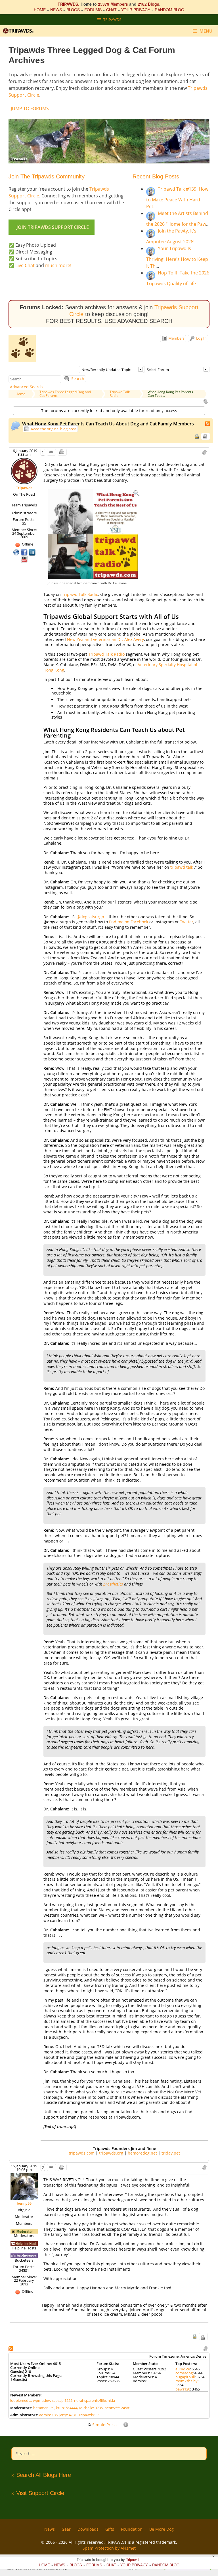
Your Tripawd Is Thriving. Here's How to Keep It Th (177, 257)
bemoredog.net (142, 2153)
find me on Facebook (129, 922)
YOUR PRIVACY (136, 10)
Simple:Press (104, 2425)
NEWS (56, 10)
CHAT (111, 10)
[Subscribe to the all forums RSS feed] (11, 2348)
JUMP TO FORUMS (30, 108)
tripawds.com (82, 2153)
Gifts (110, 2529)
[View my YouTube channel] (24, 559)
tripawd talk (182, 867)
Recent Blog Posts (156, 176)
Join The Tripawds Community (47, 176)
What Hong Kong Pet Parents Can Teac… (170, 394)
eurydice (183, 2369)
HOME (40, 10)
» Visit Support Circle (38, 2493)
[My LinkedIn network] (32, 552)
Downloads (88, 2529)
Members (176, 338)
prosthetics (114, 1584)
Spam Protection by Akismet (109, 2548)
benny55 (24, 2203)
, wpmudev (41, 2400)
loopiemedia (21, 2400)
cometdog (184, 2373)
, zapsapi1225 (61, 2400)
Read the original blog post (53, 429)
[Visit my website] (17, 552)
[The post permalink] (51, 452)
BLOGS (73, 10)
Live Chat (25, 265)
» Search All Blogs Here (41, 2475)
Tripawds (24, 488)
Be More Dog (162, 2529)
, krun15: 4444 (66, 2408)
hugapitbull (185, 2377)
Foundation (132, 2529)
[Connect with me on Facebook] (25, 552)
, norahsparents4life (89, 2400)
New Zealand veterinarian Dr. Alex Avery (105, 639)
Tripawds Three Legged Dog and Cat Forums (65, 394)
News (50, 2529)
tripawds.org (111, 2153)
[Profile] (24, 471)
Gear (66, 2529)
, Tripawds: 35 (88, 2415)
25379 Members (113, 4)
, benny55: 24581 (117, 2408)
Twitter (187, 922)
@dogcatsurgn (90, 917)
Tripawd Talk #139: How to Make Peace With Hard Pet (177, 198)
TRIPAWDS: (69, 4)
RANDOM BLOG (169, 10)
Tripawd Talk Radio (120, 394)
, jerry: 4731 (67, 2415)
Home (20, 394)
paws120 (183, 2389)
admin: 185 (48, 2415)
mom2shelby (186, 2381)
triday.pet (171, 2153)
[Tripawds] (20, 31)
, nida (110, 2400)
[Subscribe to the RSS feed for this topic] (208, 423)
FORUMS (93, 10)
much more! (58, 265)
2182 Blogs (148, 4)
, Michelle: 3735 (90, 2408)
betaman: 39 (44, 2408)
